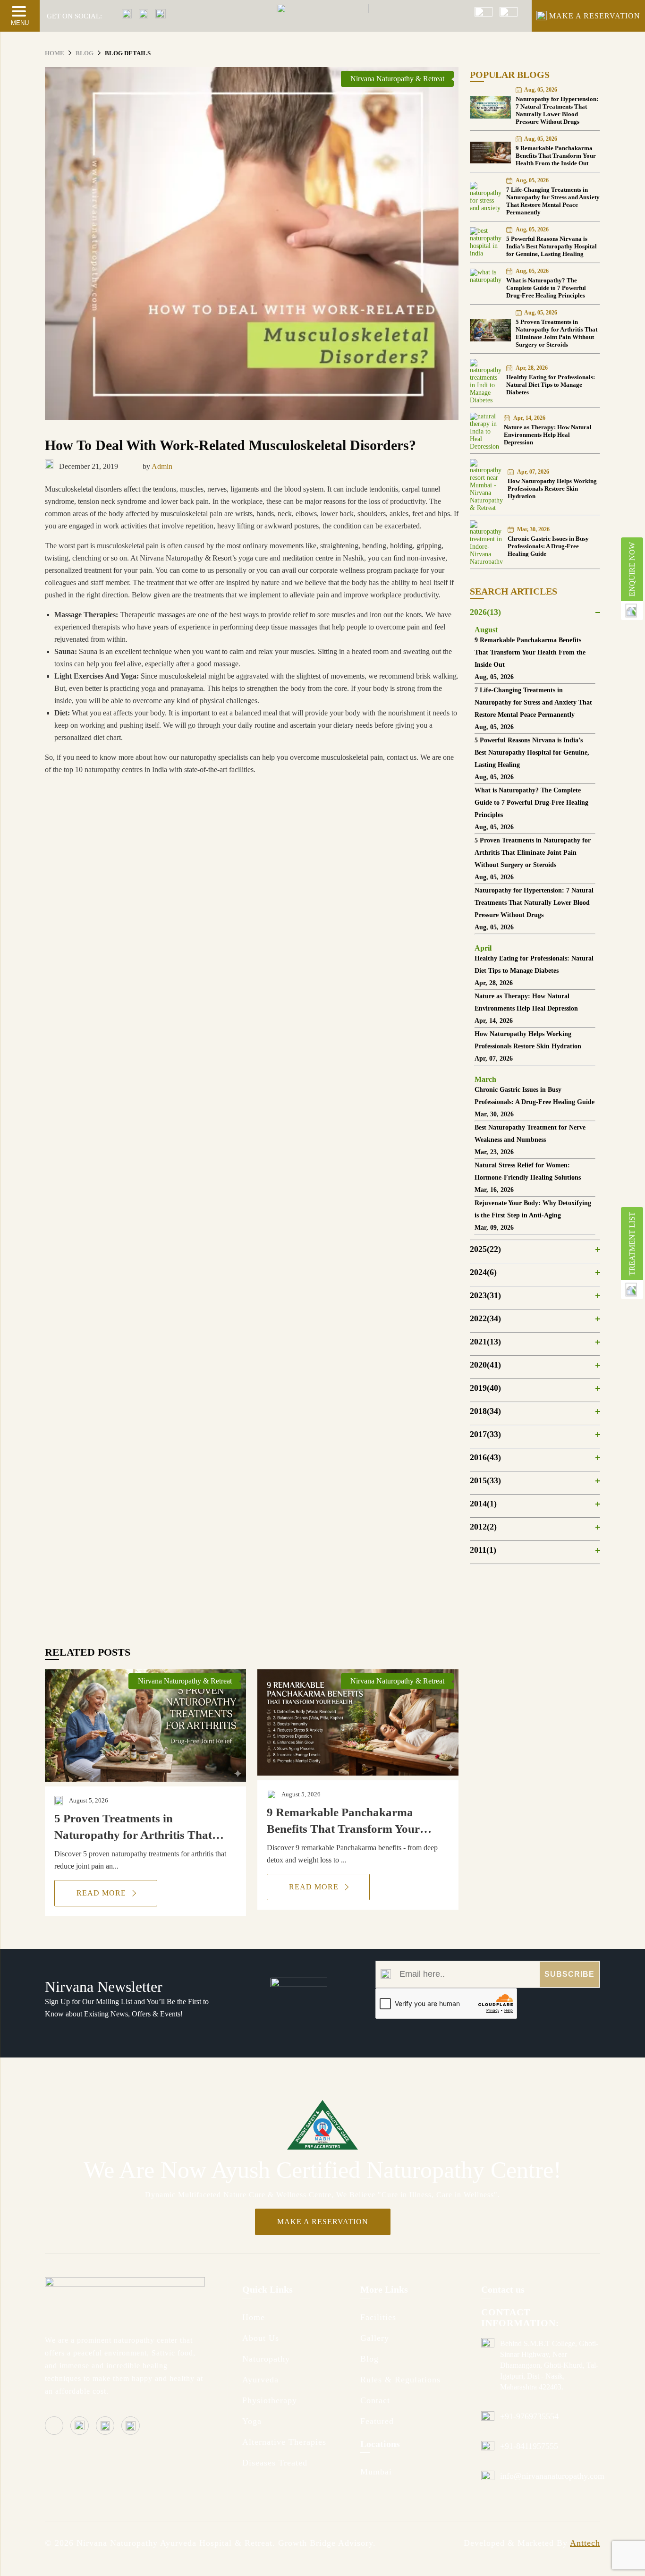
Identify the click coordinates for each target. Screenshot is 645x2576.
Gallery (375, 2338)
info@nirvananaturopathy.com (552, 2476)
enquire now (632, 569)
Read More (102, 1893)
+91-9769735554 (529, 2416)
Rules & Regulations (400, 2380)
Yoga (252, 2421)
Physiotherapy (270, 2400)
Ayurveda (260, 2380)
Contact (375, 2400)
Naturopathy (266, 2359)
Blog (369, 2359)
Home (254, 2317)
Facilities (378, 2317)
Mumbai (376, 2472)
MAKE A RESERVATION (595, 16)
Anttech (585, 2543)
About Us (261, 2338)
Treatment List (632, 1244)
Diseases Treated (275, 2463)
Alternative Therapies (284, 2442)
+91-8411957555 (529, 2446)
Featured (377, 2421)
